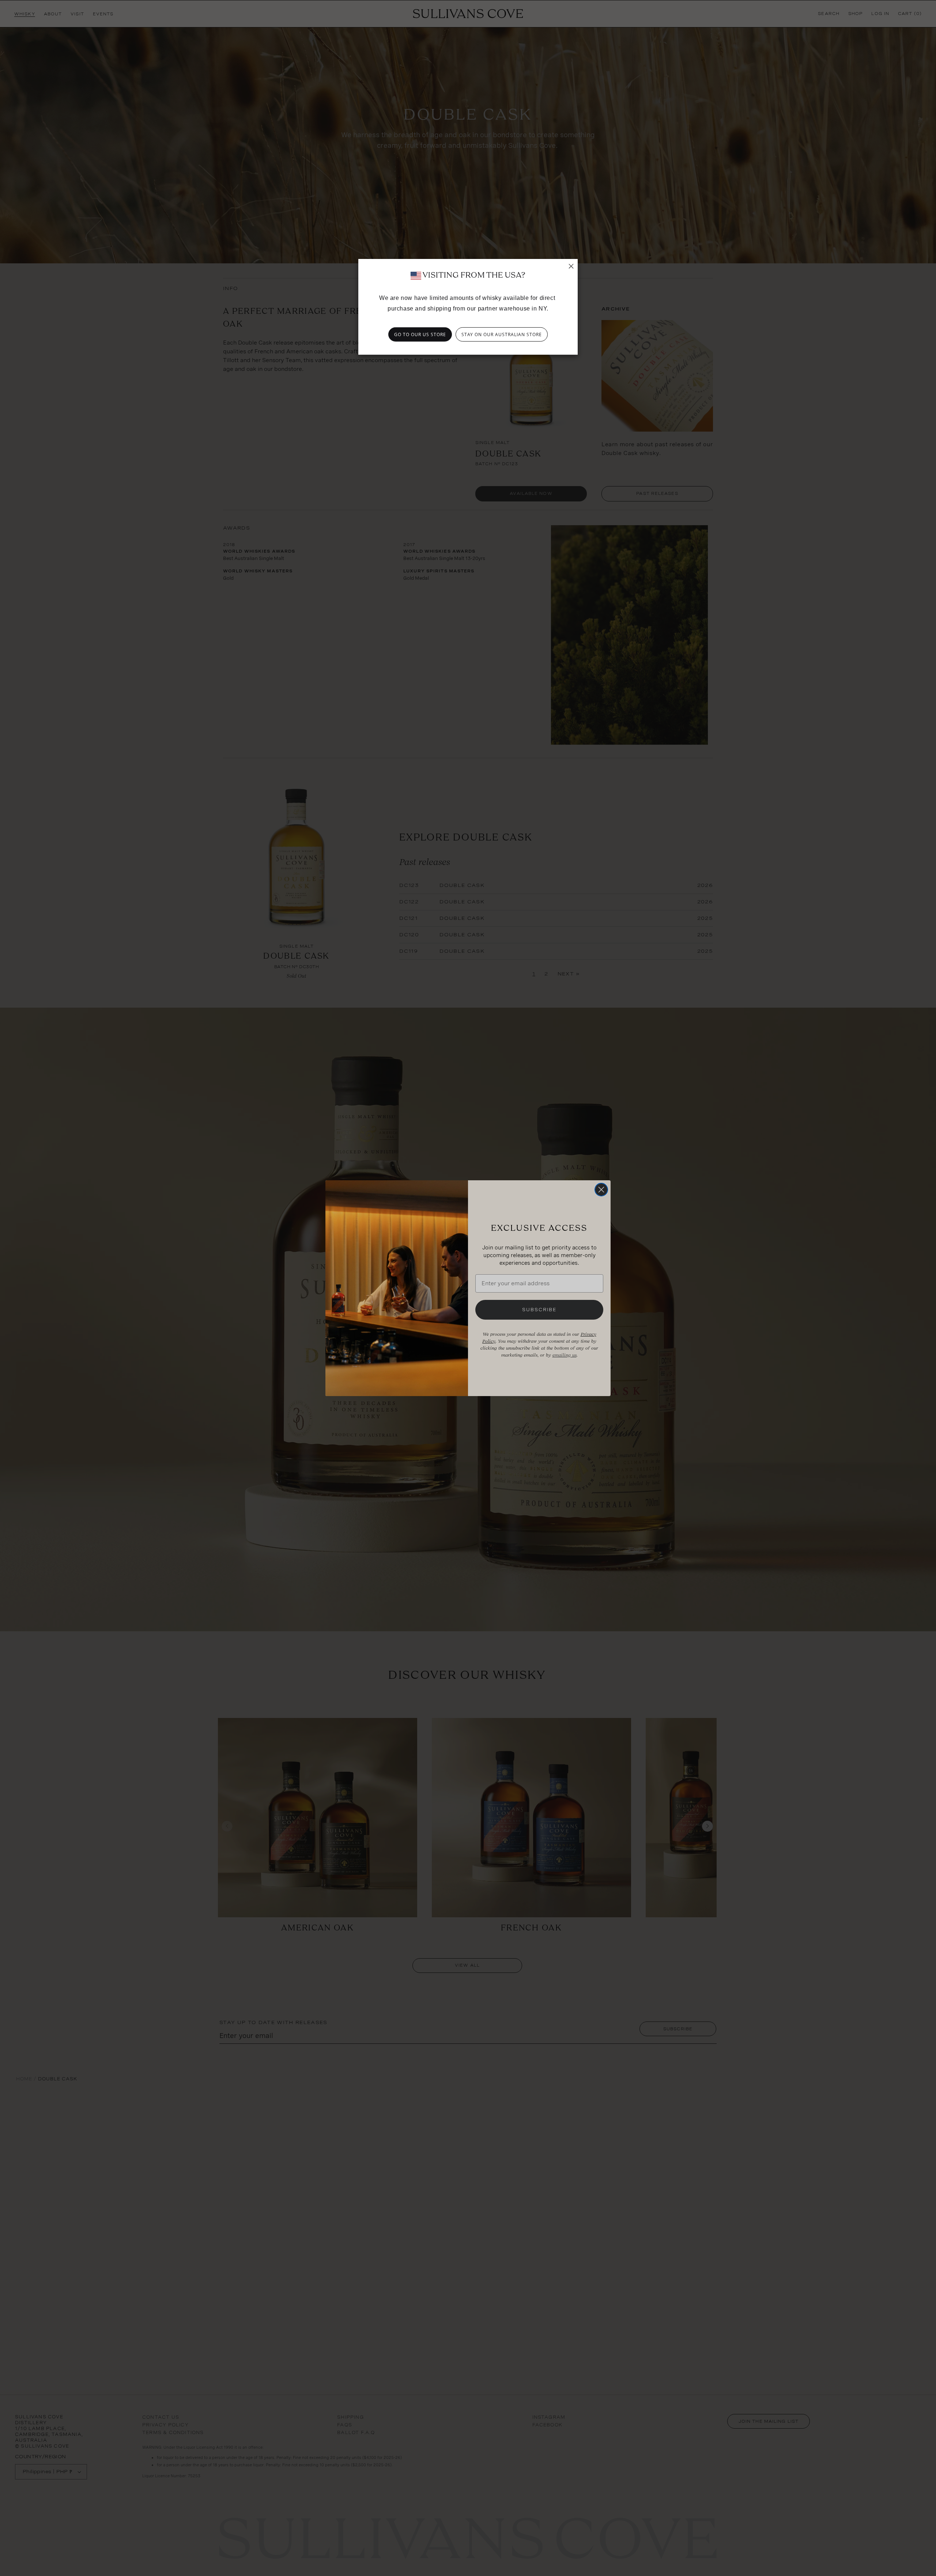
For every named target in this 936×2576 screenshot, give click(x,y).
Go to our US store (420, 334)
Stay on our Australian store (502, 334)
